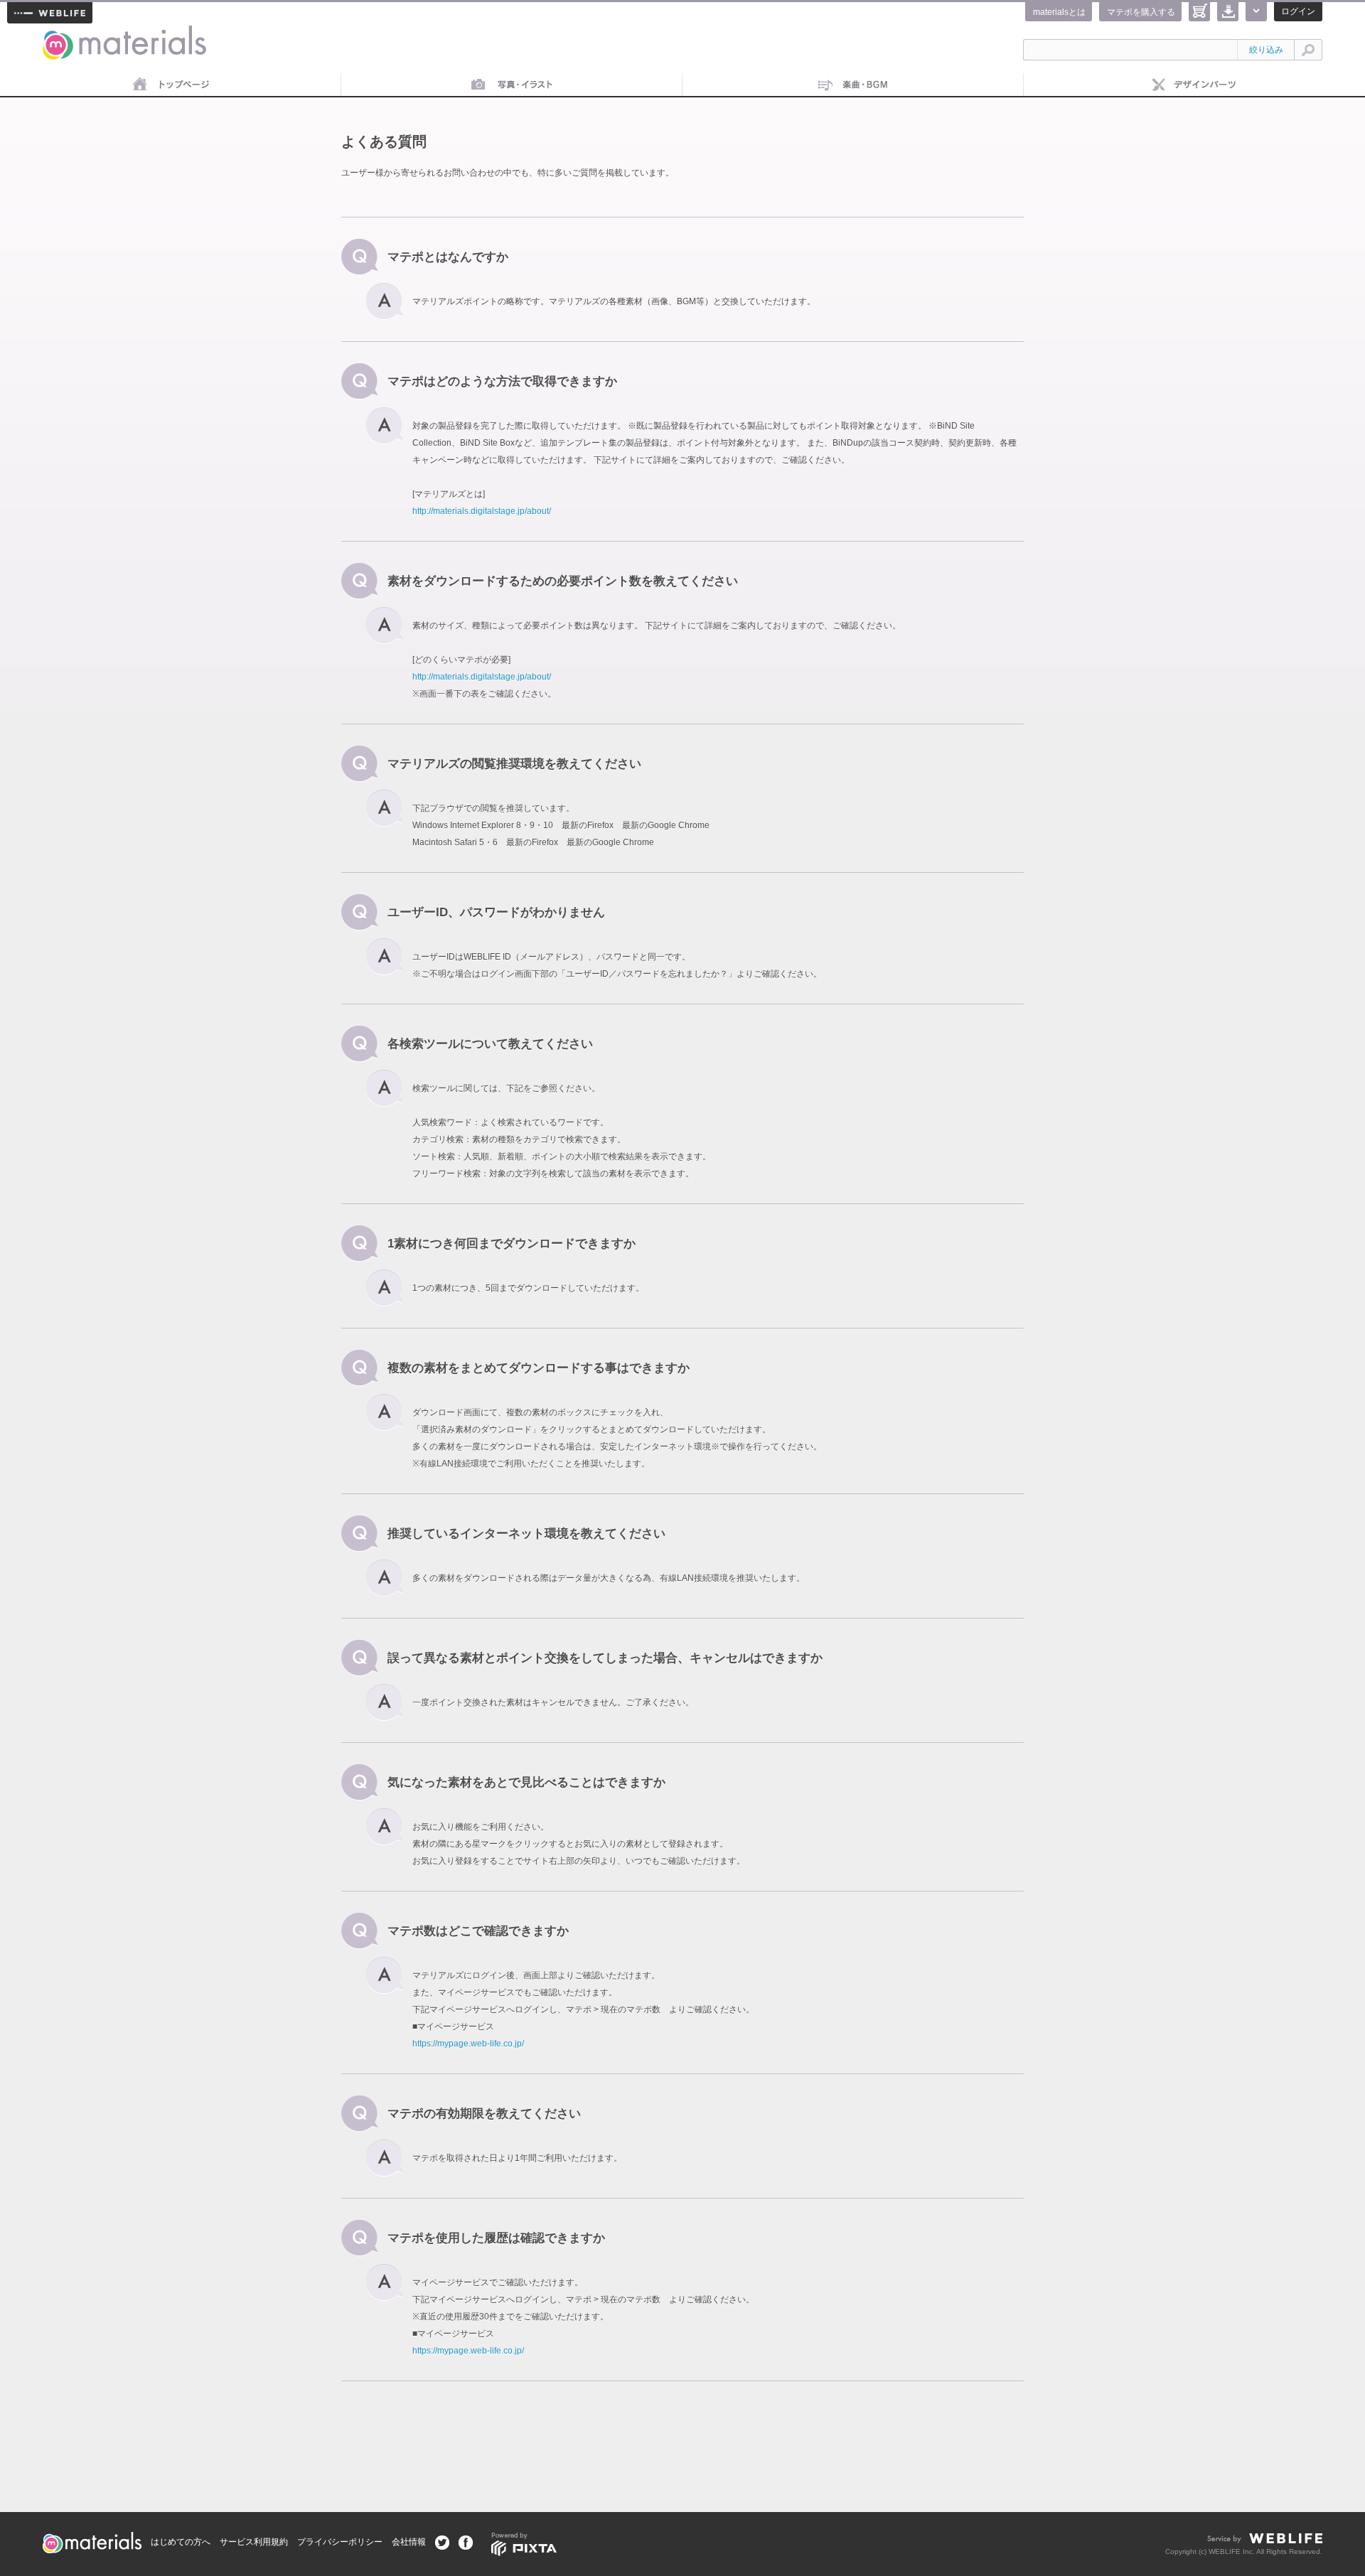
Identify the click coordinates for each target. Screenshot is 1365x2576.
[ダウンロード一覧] (1228, 12)
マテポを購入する (1141, 12)
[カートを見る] (1199, 12)
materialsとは (1059, 12)
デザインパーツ (1194, 85)
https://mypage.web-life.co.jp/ (468, 2044)
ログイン (1298, 11)
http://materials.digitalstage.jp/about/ (482, 511)
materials (59, 34)
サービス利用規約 (254, 2542)
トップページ (171, 85)
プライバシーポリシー (340, 2542)
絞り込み (1266, 50)
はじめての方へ (181, 2542)
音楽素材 (853, 85)
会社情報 (409, 2542)
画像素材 (512, 85)
